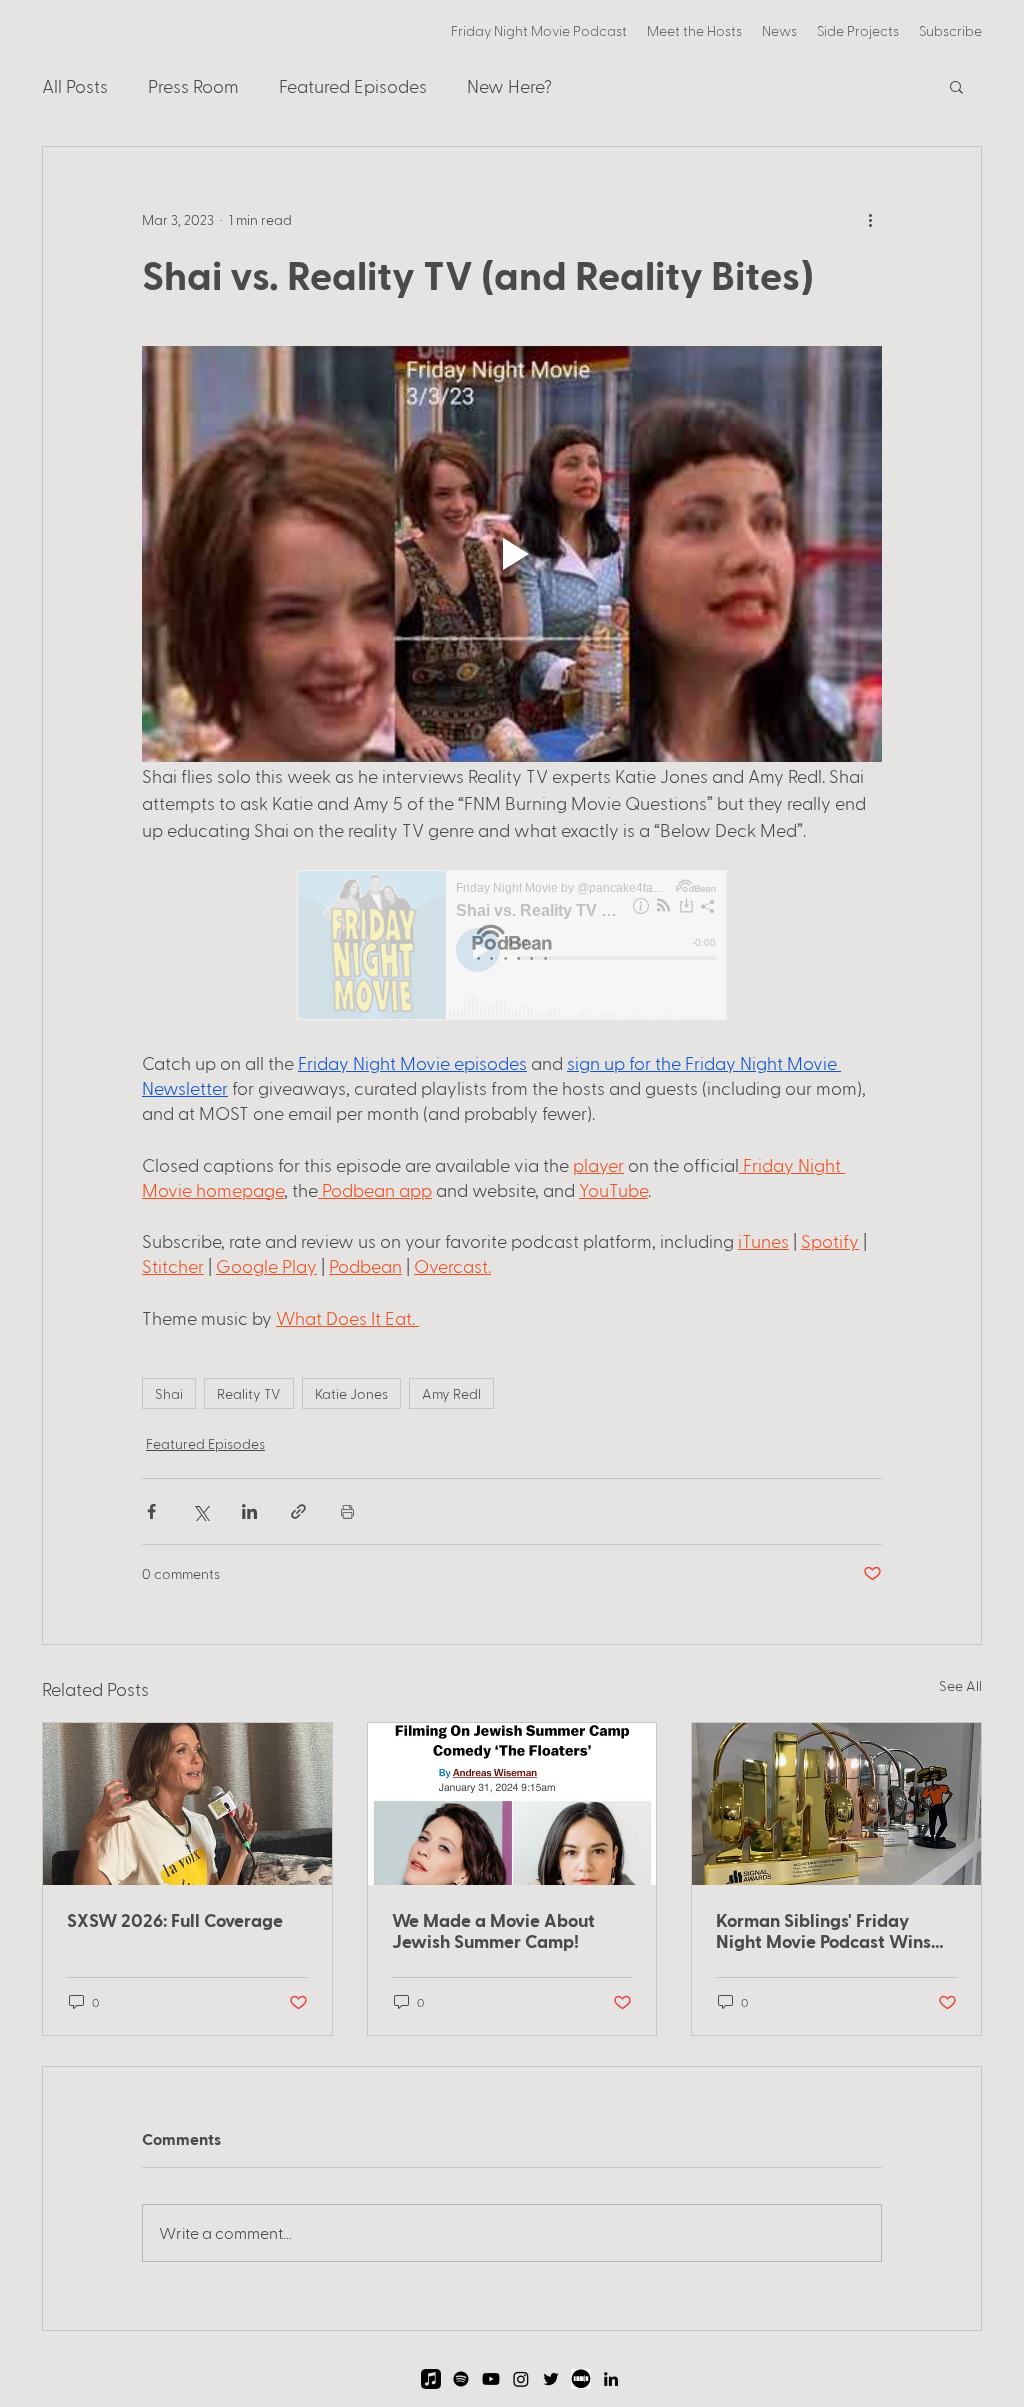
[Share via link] (298, 1511)
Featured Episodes (353, 85)
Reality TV (249, 1393)
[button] (858, 31)
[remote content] (512, 947)
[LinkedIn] (611, 2379)
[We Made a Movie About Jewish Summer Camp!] (512, 1804)
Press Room (193, 85)
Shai (169, 1393)
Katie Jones (351, 1393)
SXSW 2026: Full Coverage (175, 1919)
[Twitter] (551, 2379)
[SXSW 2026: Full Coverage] (187, 1804)
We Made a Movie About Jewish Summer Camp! (493, 1930)
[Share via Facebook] (151, 1511)
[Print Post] (347, 1511)
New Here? (509, 85)
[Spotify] (461, 2379)
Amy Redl (451, 1393)
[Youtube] (491, 2379)
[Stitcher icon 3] (581, 2379)
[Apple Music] (431, 2379)
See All (960, 1685)
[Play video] (512, 554)
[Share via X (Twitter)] (200, 1511)
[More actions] (870, 219)
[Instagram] (521, 2379)
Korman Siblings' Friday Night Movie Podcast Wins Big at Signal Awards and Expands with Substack (823, 1930)
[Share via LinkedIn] (249, 1511)
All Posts (75, 85)
